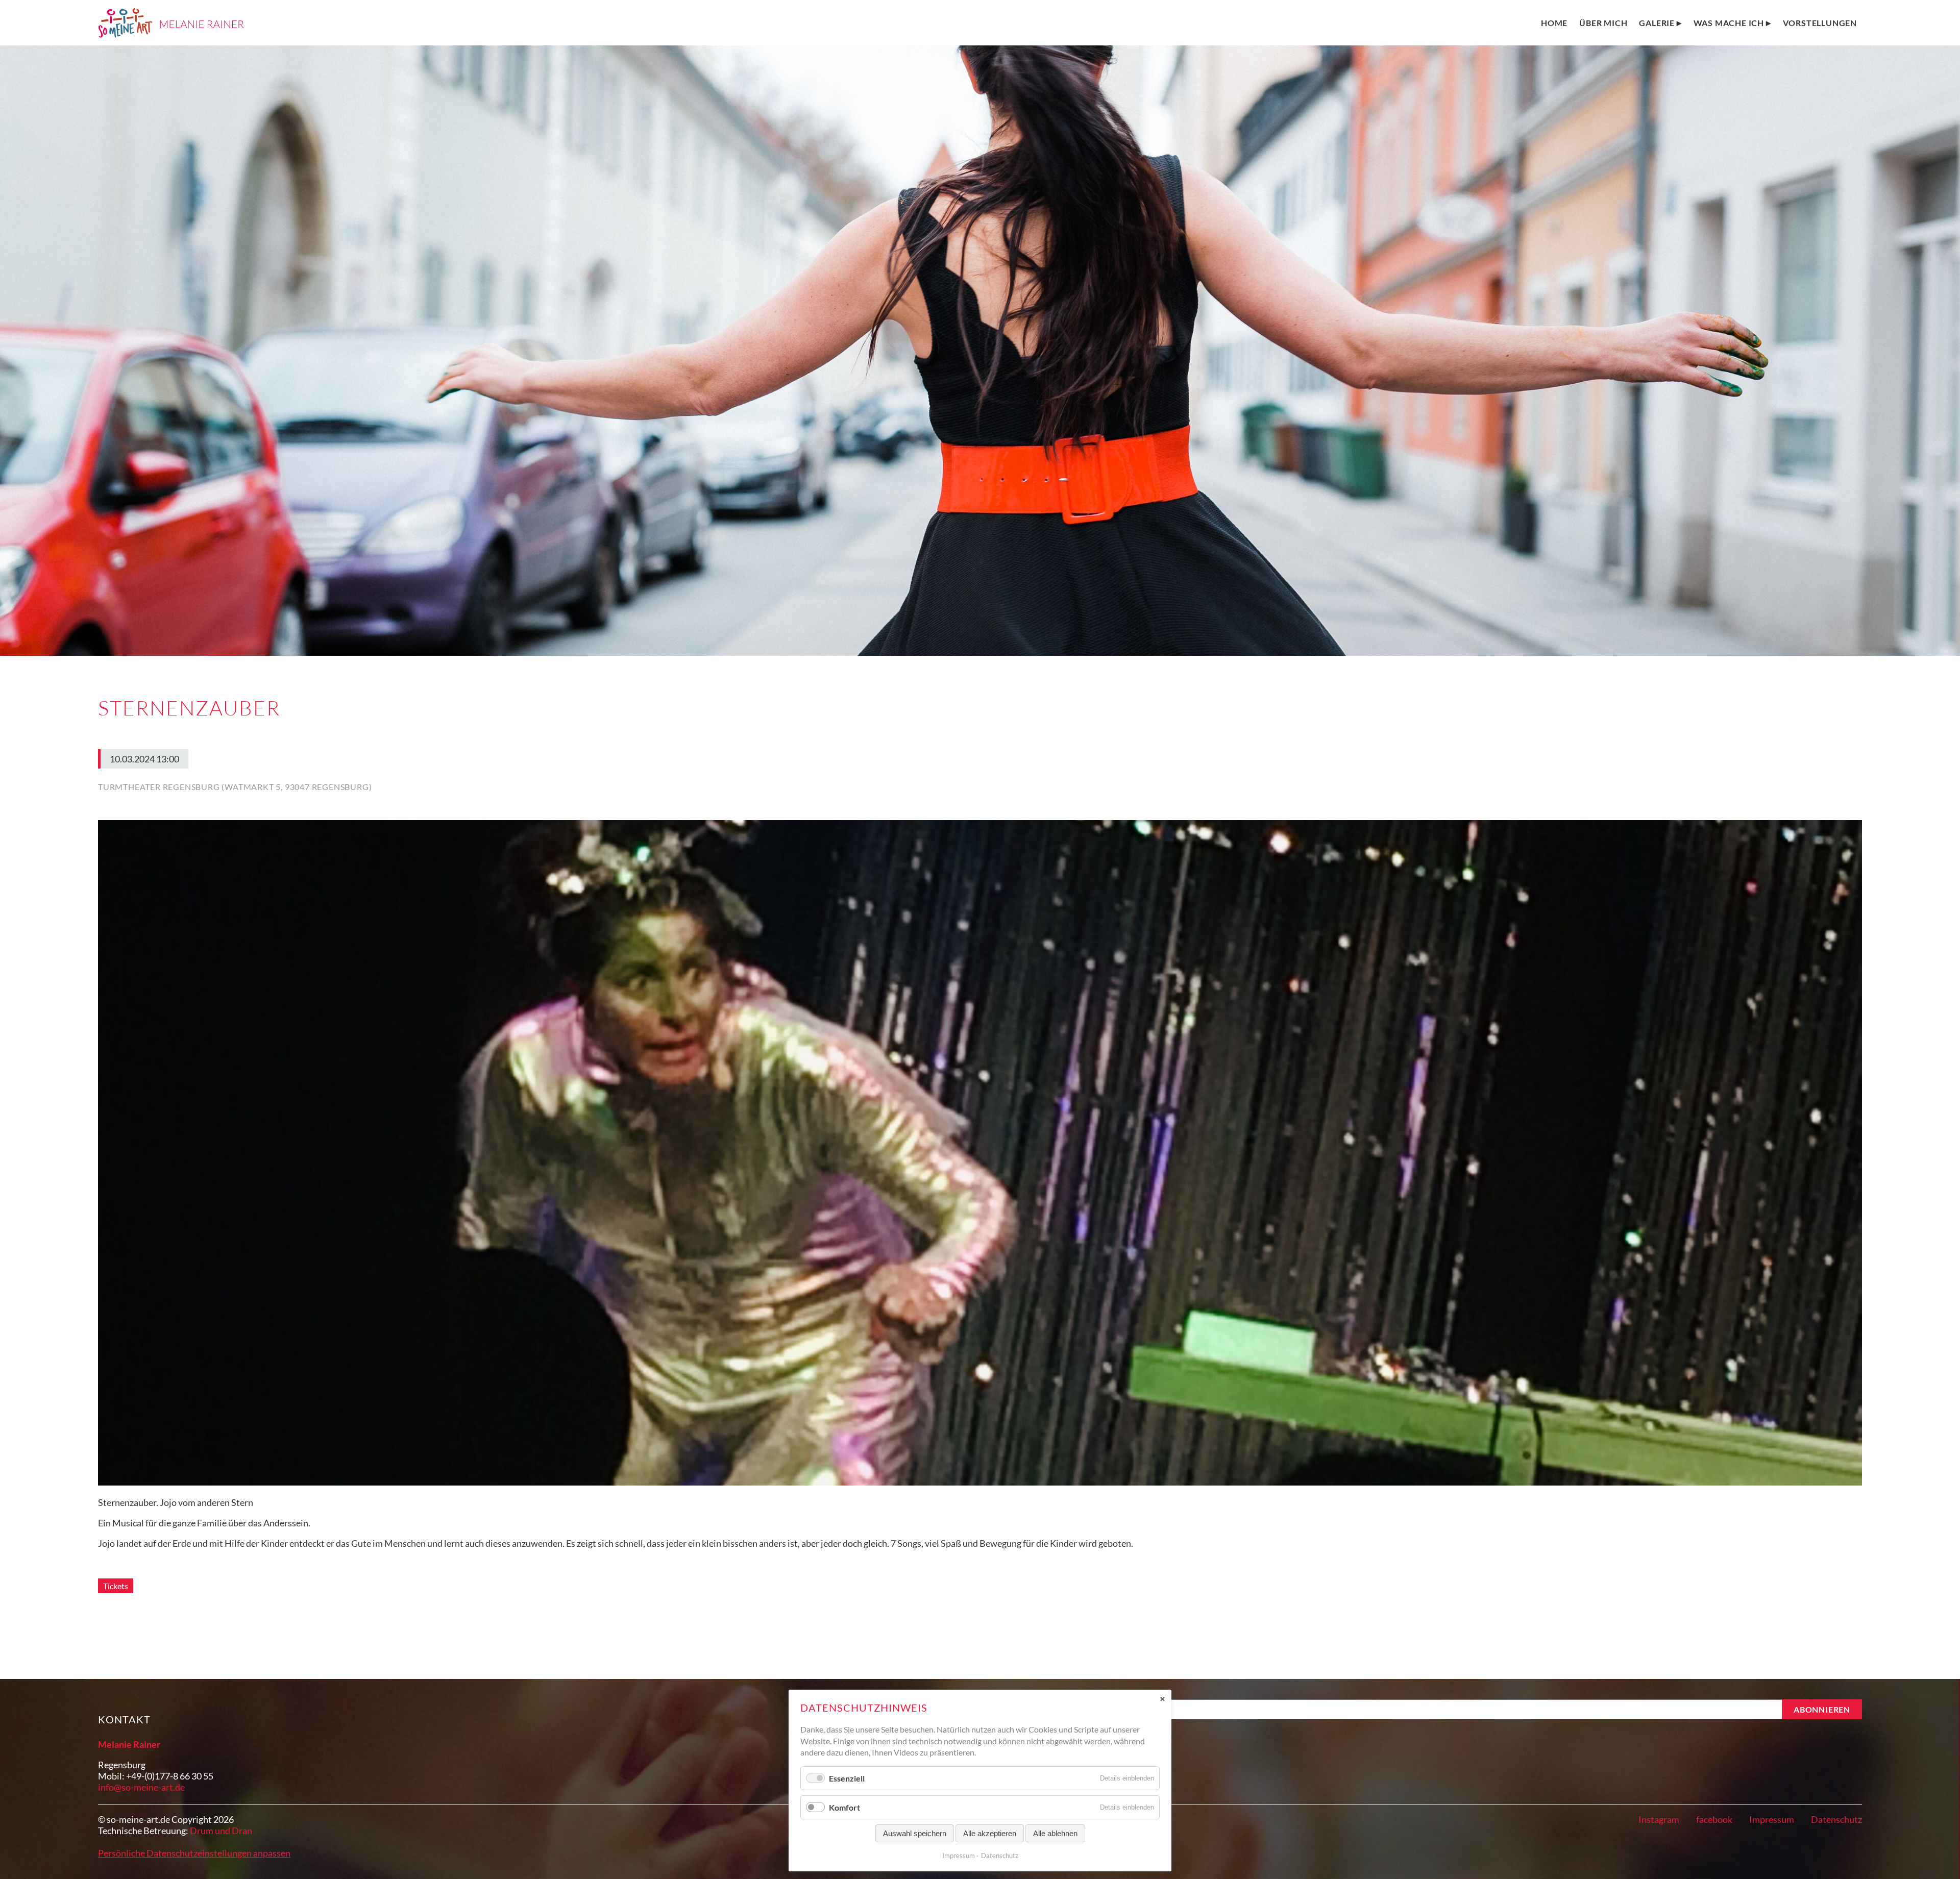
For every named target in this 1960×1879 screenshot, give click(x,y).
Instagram (1659, 1819)
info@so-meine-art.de (141, 1787)
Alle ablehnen (1055, 1833)
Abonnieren (1822, 1709)
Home (1554, 23)
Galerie (1657, 23)
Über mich (1603, 23)
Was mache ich (1729, 23)
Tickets (116, 1586)
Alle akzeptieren (990, 1833)
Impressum (1772, 1819)
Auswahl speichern (915, 1833)
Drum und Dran (221, 1831)
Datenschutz (1836, 1819)
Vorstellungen (1820, 23)
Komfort (844, 1807)
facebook (1714, 1819)
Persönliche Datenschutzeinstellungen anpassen (194, 1853)
